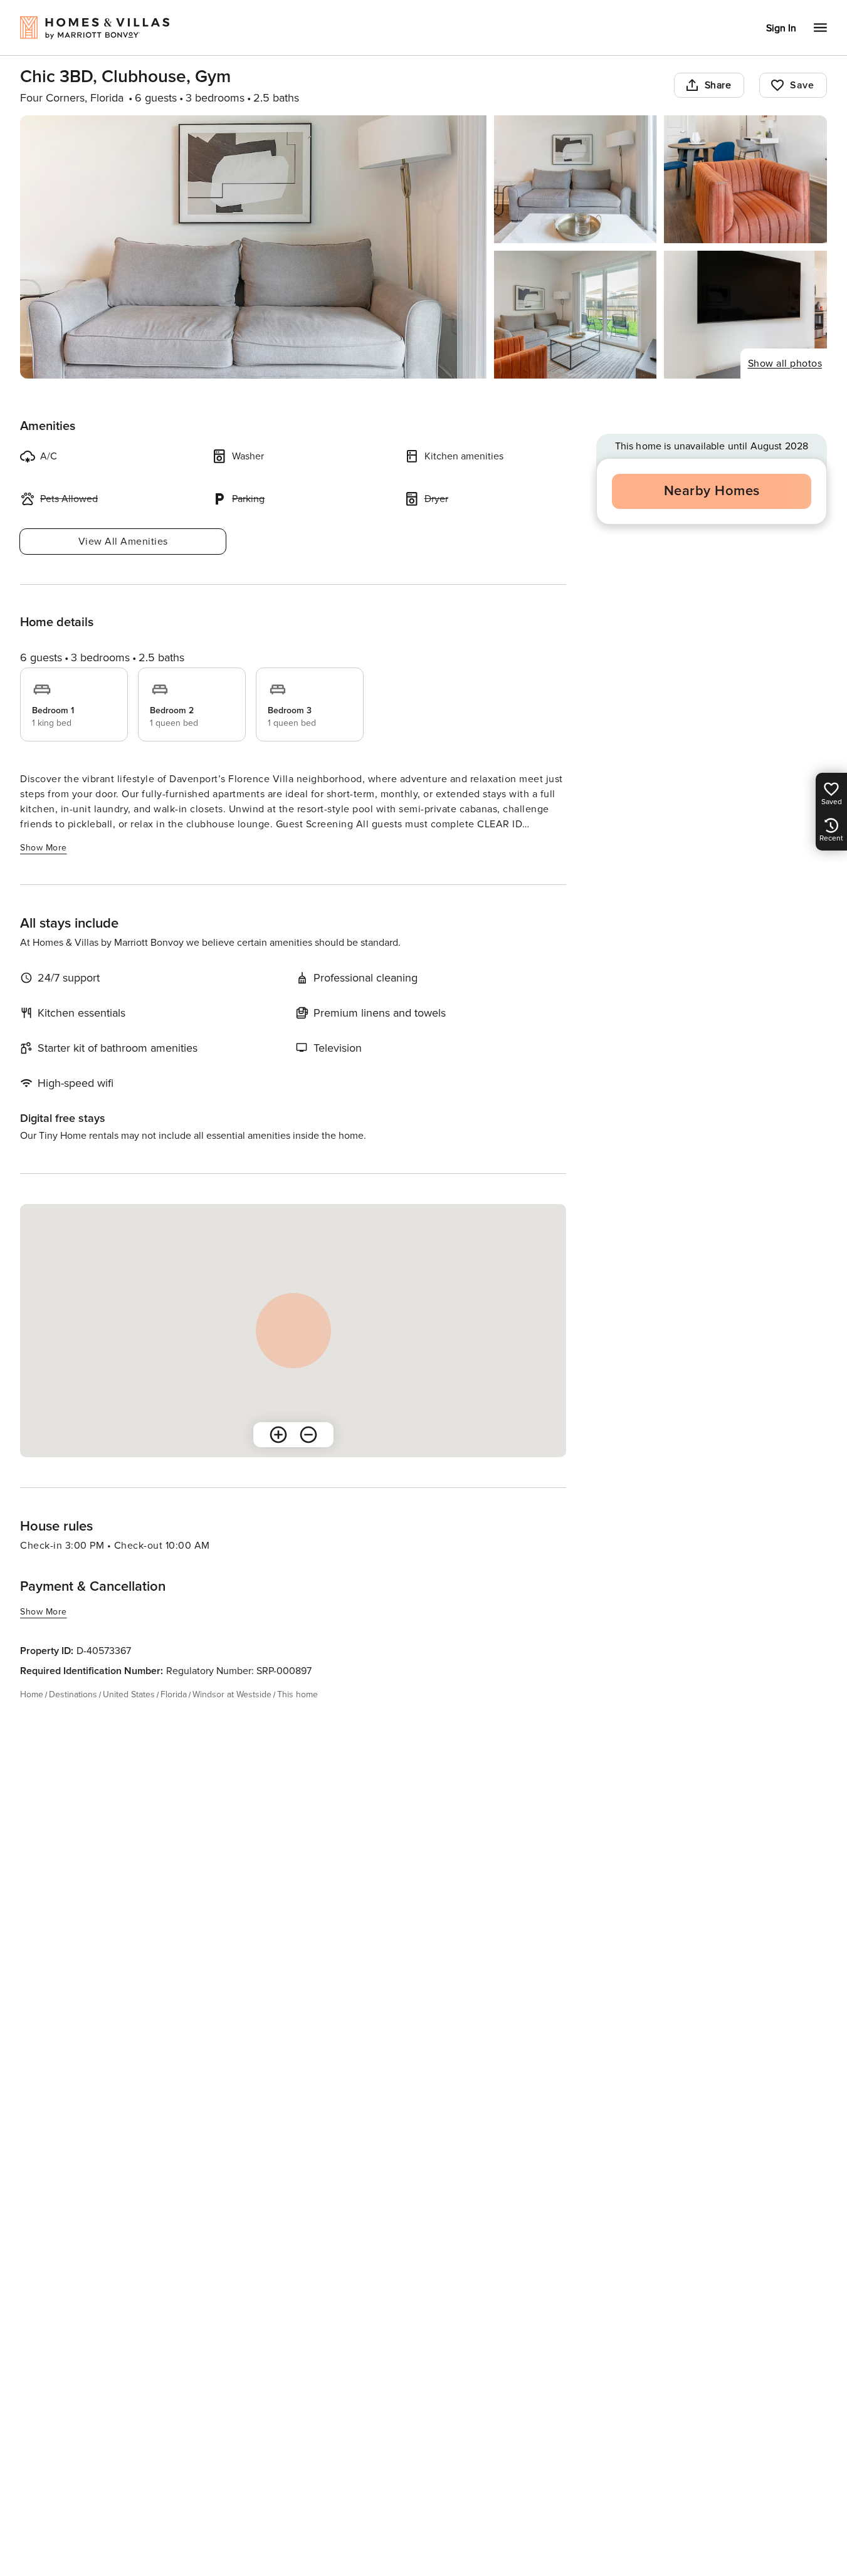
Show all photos (785, 364)
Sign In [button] (781, 28)
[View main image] (253, 247)
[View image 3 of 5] (745, 179)
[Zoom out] (308, 1435)
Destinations (73, 1694)
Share (718, 85)
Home (32, 1694)
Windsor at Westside (232, 1694)
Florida (174, 1694)
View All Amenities (123, 542)
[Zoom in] (278, 1435)
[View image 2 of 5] (576, 179)
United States (129, 1694)
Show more (44, 848)
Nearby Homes (712, 491)
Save (802, 85)
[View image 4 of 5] (576, 315)
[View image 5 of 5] (745, 315)
